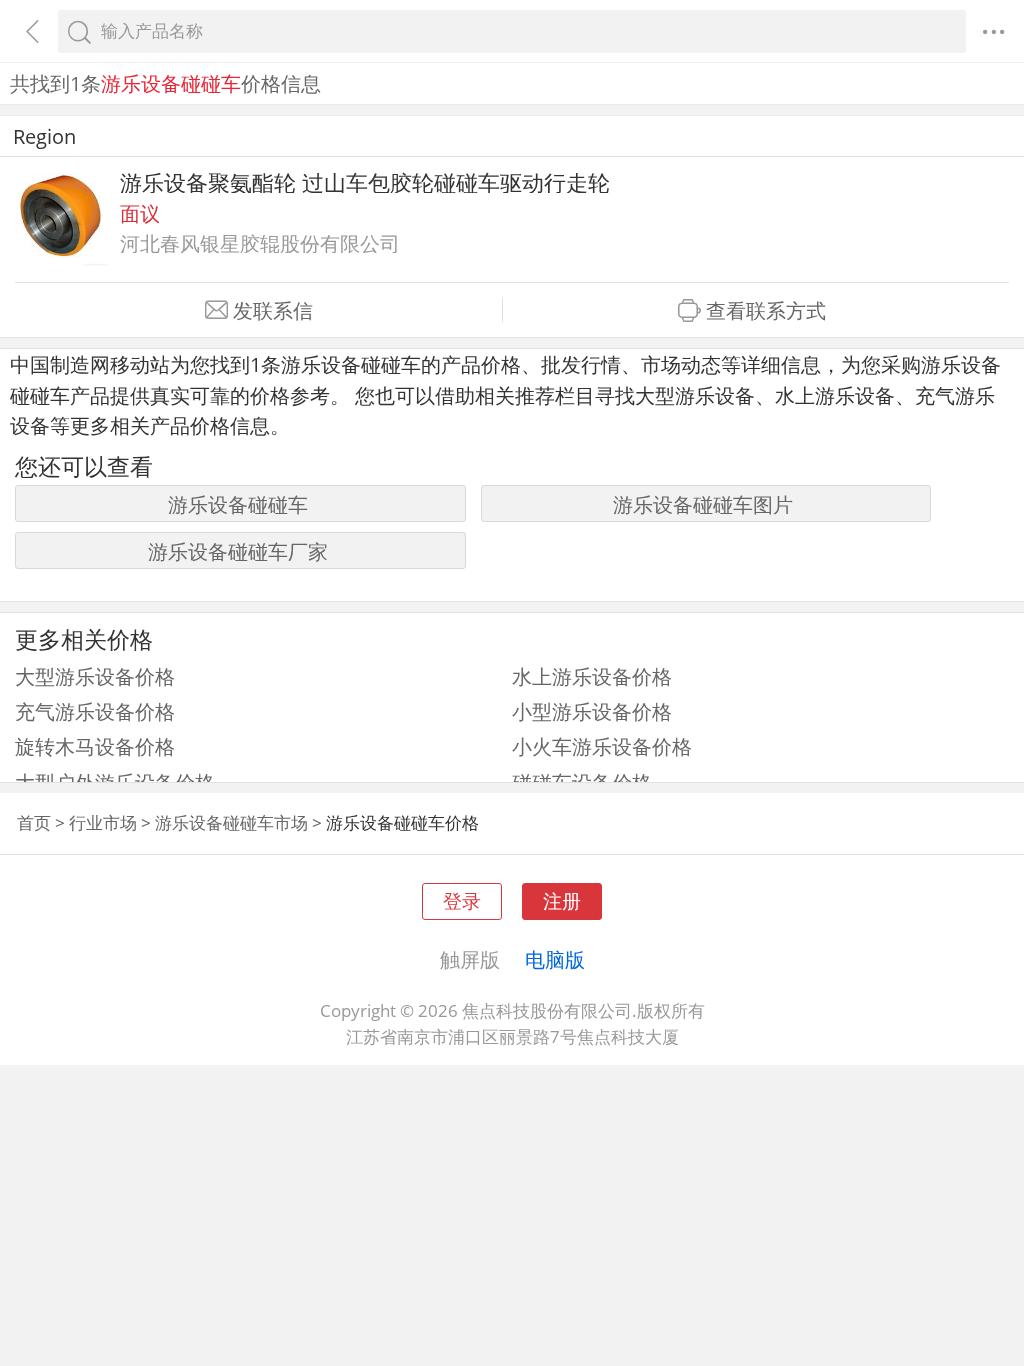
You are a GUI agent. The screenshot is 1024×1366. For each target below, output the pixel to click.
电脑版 (555, 959)
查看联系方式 (766, 310)
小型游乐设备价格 (592, 711)
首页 (34, 822)
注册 (562, 900)
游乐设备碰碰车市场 (231, 822)
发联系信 (273, 310)
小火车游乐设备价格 (602, 746)
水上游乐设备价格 (592, 676)
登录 (462, 900)
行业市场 (103, 822)
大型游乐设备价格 (95, 676)
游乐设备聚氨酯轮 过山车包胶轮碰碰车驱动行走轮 (365, 182)
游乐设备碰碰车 (238, 504)
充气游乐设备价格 (95, 711)
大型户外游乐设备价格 (115, 782)
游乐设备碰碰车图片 (703, 504)
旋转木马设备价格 (95, 746)
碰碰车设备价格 (582, 782)
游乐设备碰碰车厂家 (238, 551)
